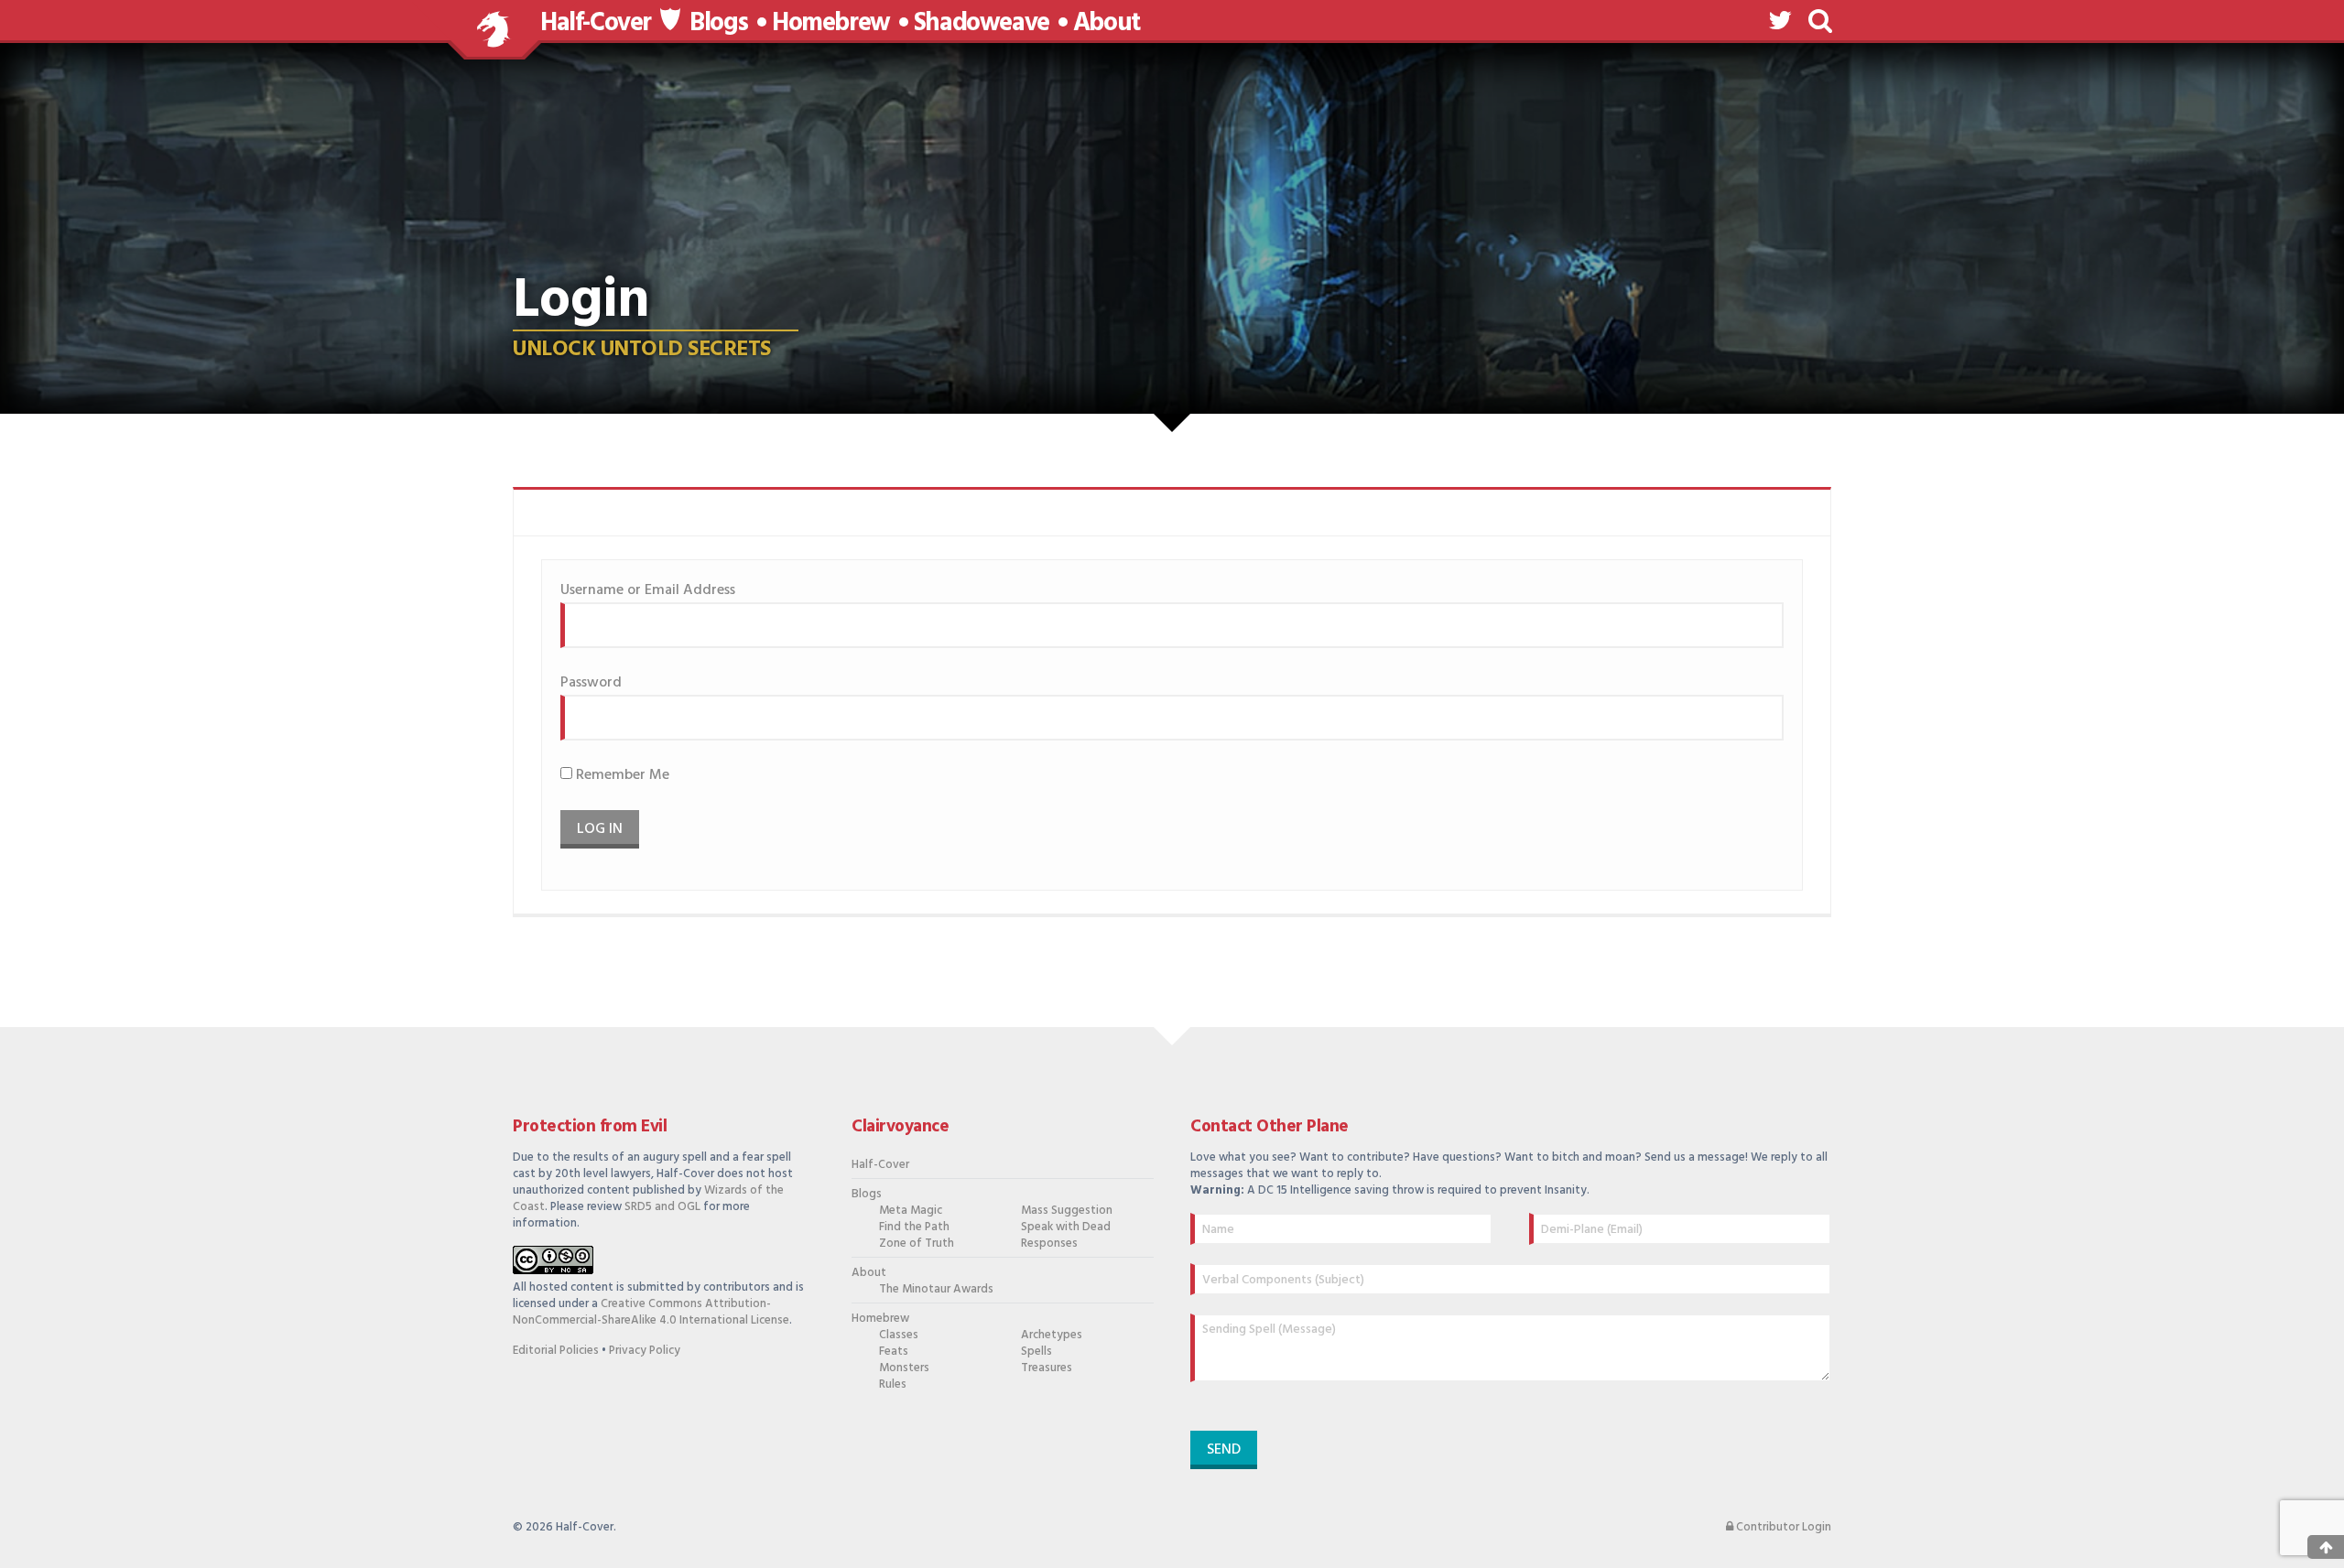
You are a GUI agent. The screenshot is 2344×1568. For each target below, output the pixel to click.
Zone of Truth (917, 1244)
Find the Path (914, 1227)
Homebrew (831, 24)
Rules (893, 1385)
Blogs (719, 24)
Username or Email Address (648, 590)
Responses (1049, 1244)
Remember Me (621, 775)
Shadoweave (982, 24)
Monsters (904, 1368)
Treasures (1047, 1368)
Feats (894, 1352)
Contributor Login (1782, 1528)
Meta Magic (911, 1211)
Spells (1036, 1352)
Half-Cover (596, 23)
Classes (899, 1336)
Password (591, 683)
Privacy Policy (645, 1351)
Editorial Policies (556, 1351)
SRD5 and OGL (662, 1207)
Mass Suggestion (1067, 1211)
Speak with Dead (1066, 1227)
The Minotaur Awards (936, 1290)
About (1107, 24)
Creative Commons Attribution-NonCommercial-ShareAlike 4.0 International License (651, 1312)
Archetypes (1052, 1336)
